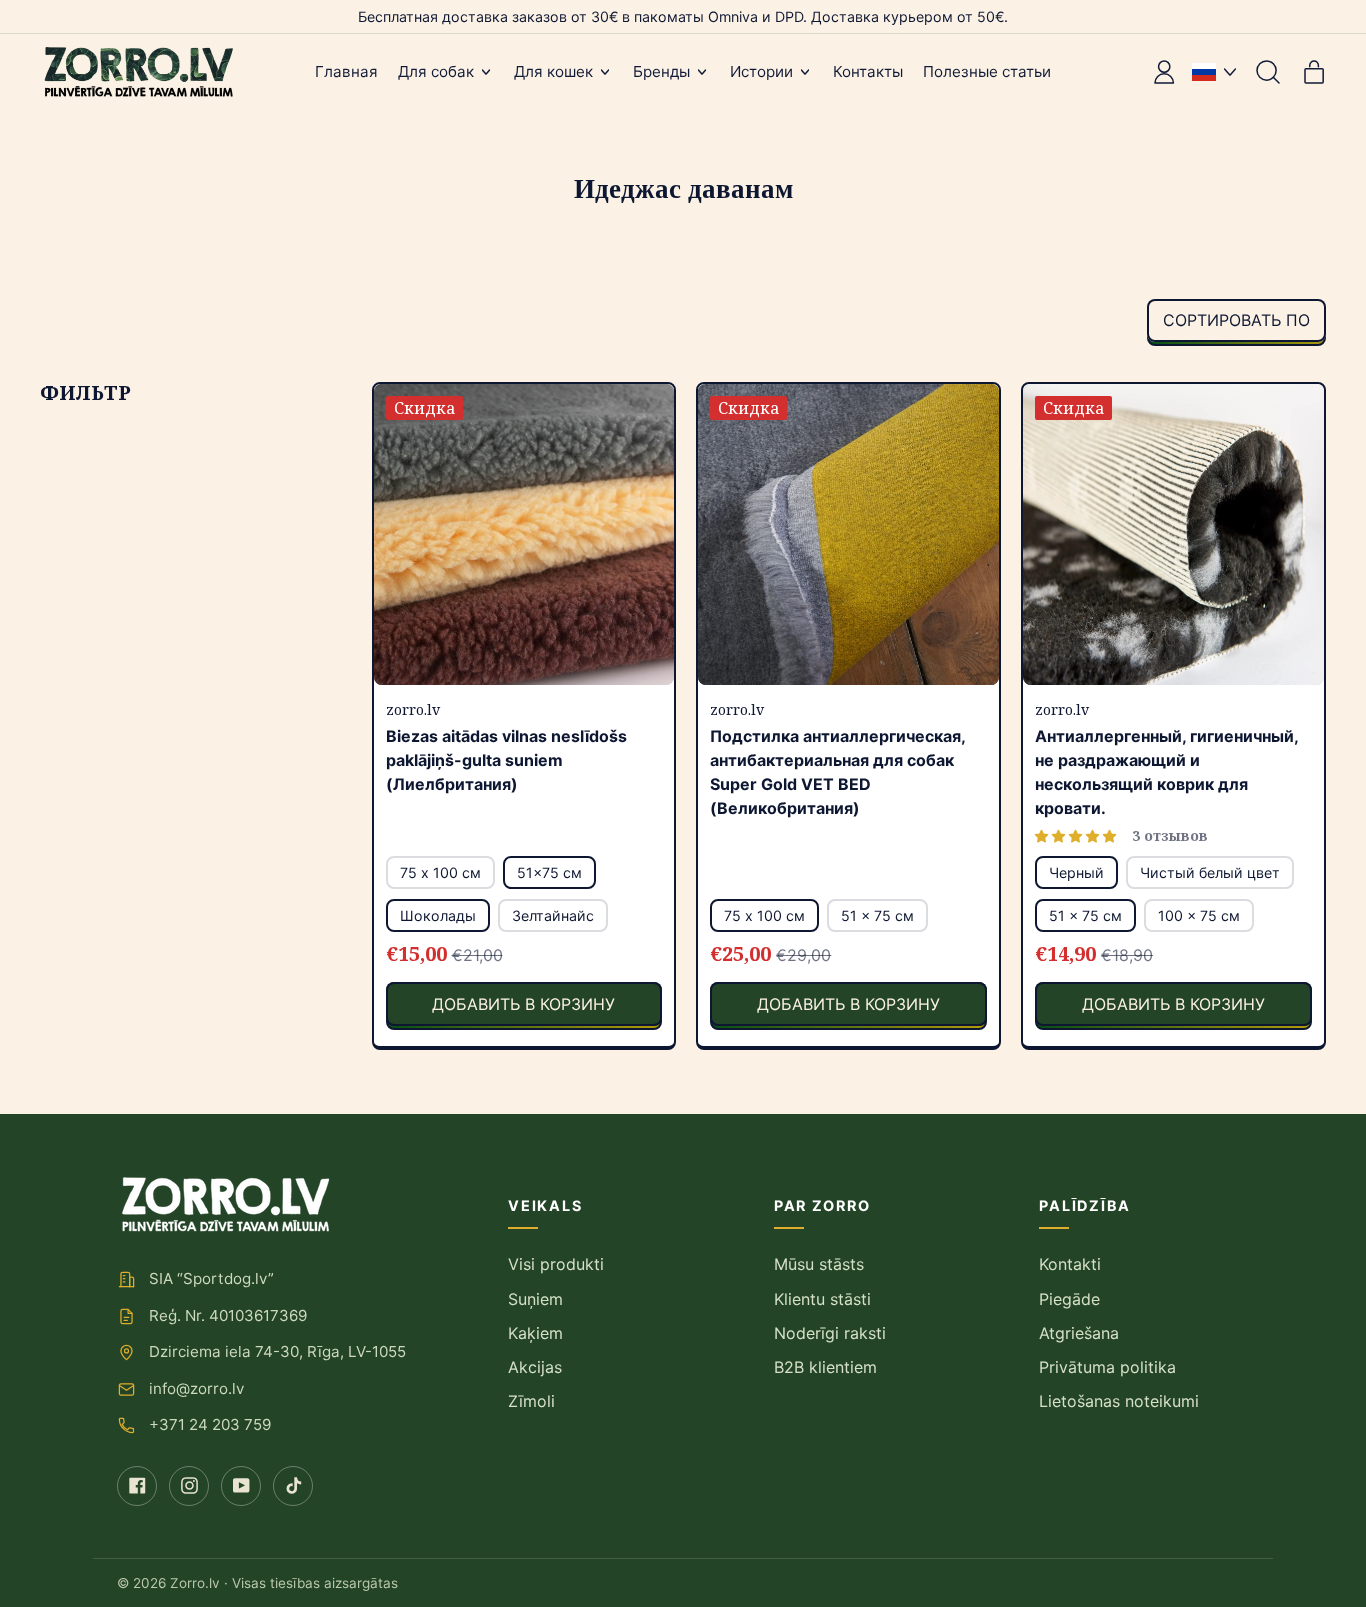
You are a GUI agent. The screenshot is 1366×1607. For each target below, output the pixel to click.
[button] (1268, 72)
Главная (346, 71)
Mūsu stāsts (819, 1264)
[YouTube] (241, 1486)
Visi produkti (556, 1264)
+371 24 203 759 (210, 1424)
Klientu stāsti (822, 1299)
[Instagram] (189, 1486)
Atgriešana (1079, 1333)
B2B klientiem (825, 1367)
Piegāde (1069, 1299)
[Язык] (1214, 72)
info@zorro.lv (196, 1388)
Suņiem (535, 1299)
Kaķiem (535, 1333)
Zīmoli (531, 1401)
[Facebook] (137, 1486)
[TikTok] (293, 1486)
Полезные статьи (987, 71)
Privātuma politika (1107, 1367)
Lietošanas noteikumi (1119, 1401)
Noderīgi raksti (830, 1333)
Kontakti (1070, 1264)
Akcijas (535, 1367)
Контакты (868, 71)
